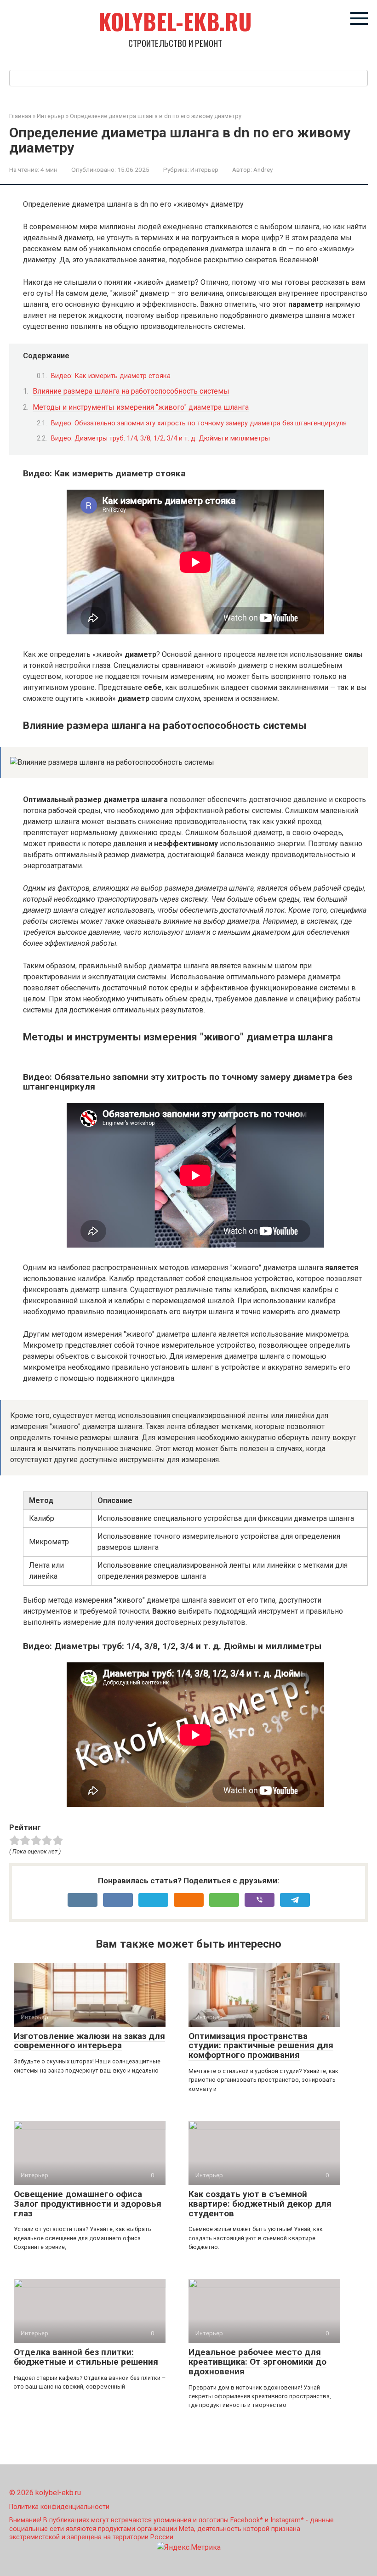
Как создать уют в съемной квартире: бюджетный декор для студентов (260, 2204)
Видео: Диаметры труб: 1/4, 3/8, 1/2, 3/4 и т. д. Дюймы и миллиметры (160, 438)
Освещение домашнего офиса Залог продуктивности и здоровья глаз (88, 2204)
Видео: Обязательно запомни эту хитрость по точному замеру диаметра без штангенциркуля (199, 423)
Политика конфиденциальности (59, 2507)
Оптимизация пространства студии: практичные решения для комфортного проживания (261, 2046)
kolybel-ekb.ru (175, 21)
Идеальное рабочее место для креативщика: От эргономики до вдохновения (257, 2362)
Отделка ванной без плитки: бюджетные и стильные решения (86, 2357)
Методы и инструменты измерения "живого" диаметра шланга (141, 407)
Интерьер (204, 169)
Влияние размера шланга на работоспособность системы (131, 391)
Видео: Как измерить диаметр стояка (111, 376)
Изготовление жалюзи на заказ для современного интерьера (89, 2041)
